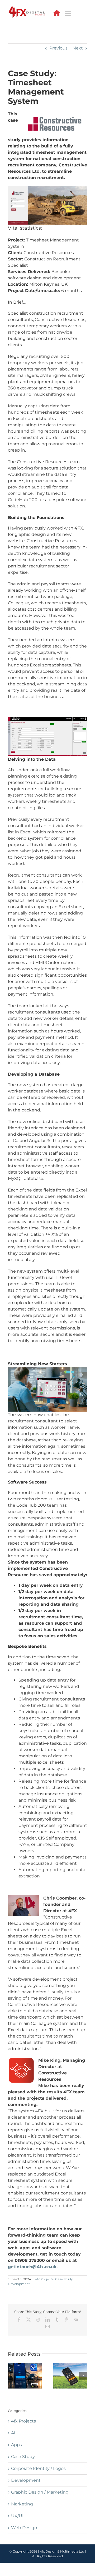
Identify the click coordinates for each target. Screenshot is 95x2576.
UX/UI (17, 2516)
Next (78, 48)
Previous (58, 48)
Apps (16, 2445)
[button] (12, 2376)
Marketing (22, 2504)
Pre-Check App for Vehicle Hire (25, 2376)
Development (19, 2284)
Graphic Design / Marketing (40, 2492)
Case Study (64, 2279)
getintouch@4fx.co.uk (32, 2267)
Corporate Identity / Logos (38, 2468)
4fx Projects (44, 2279)
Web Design (24, 2528)
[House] (57, 12)
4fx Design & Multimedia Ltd (62, 2551)
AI (13, 2433)
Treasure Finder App (70, 2376)
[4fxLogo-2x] (27, 8)
